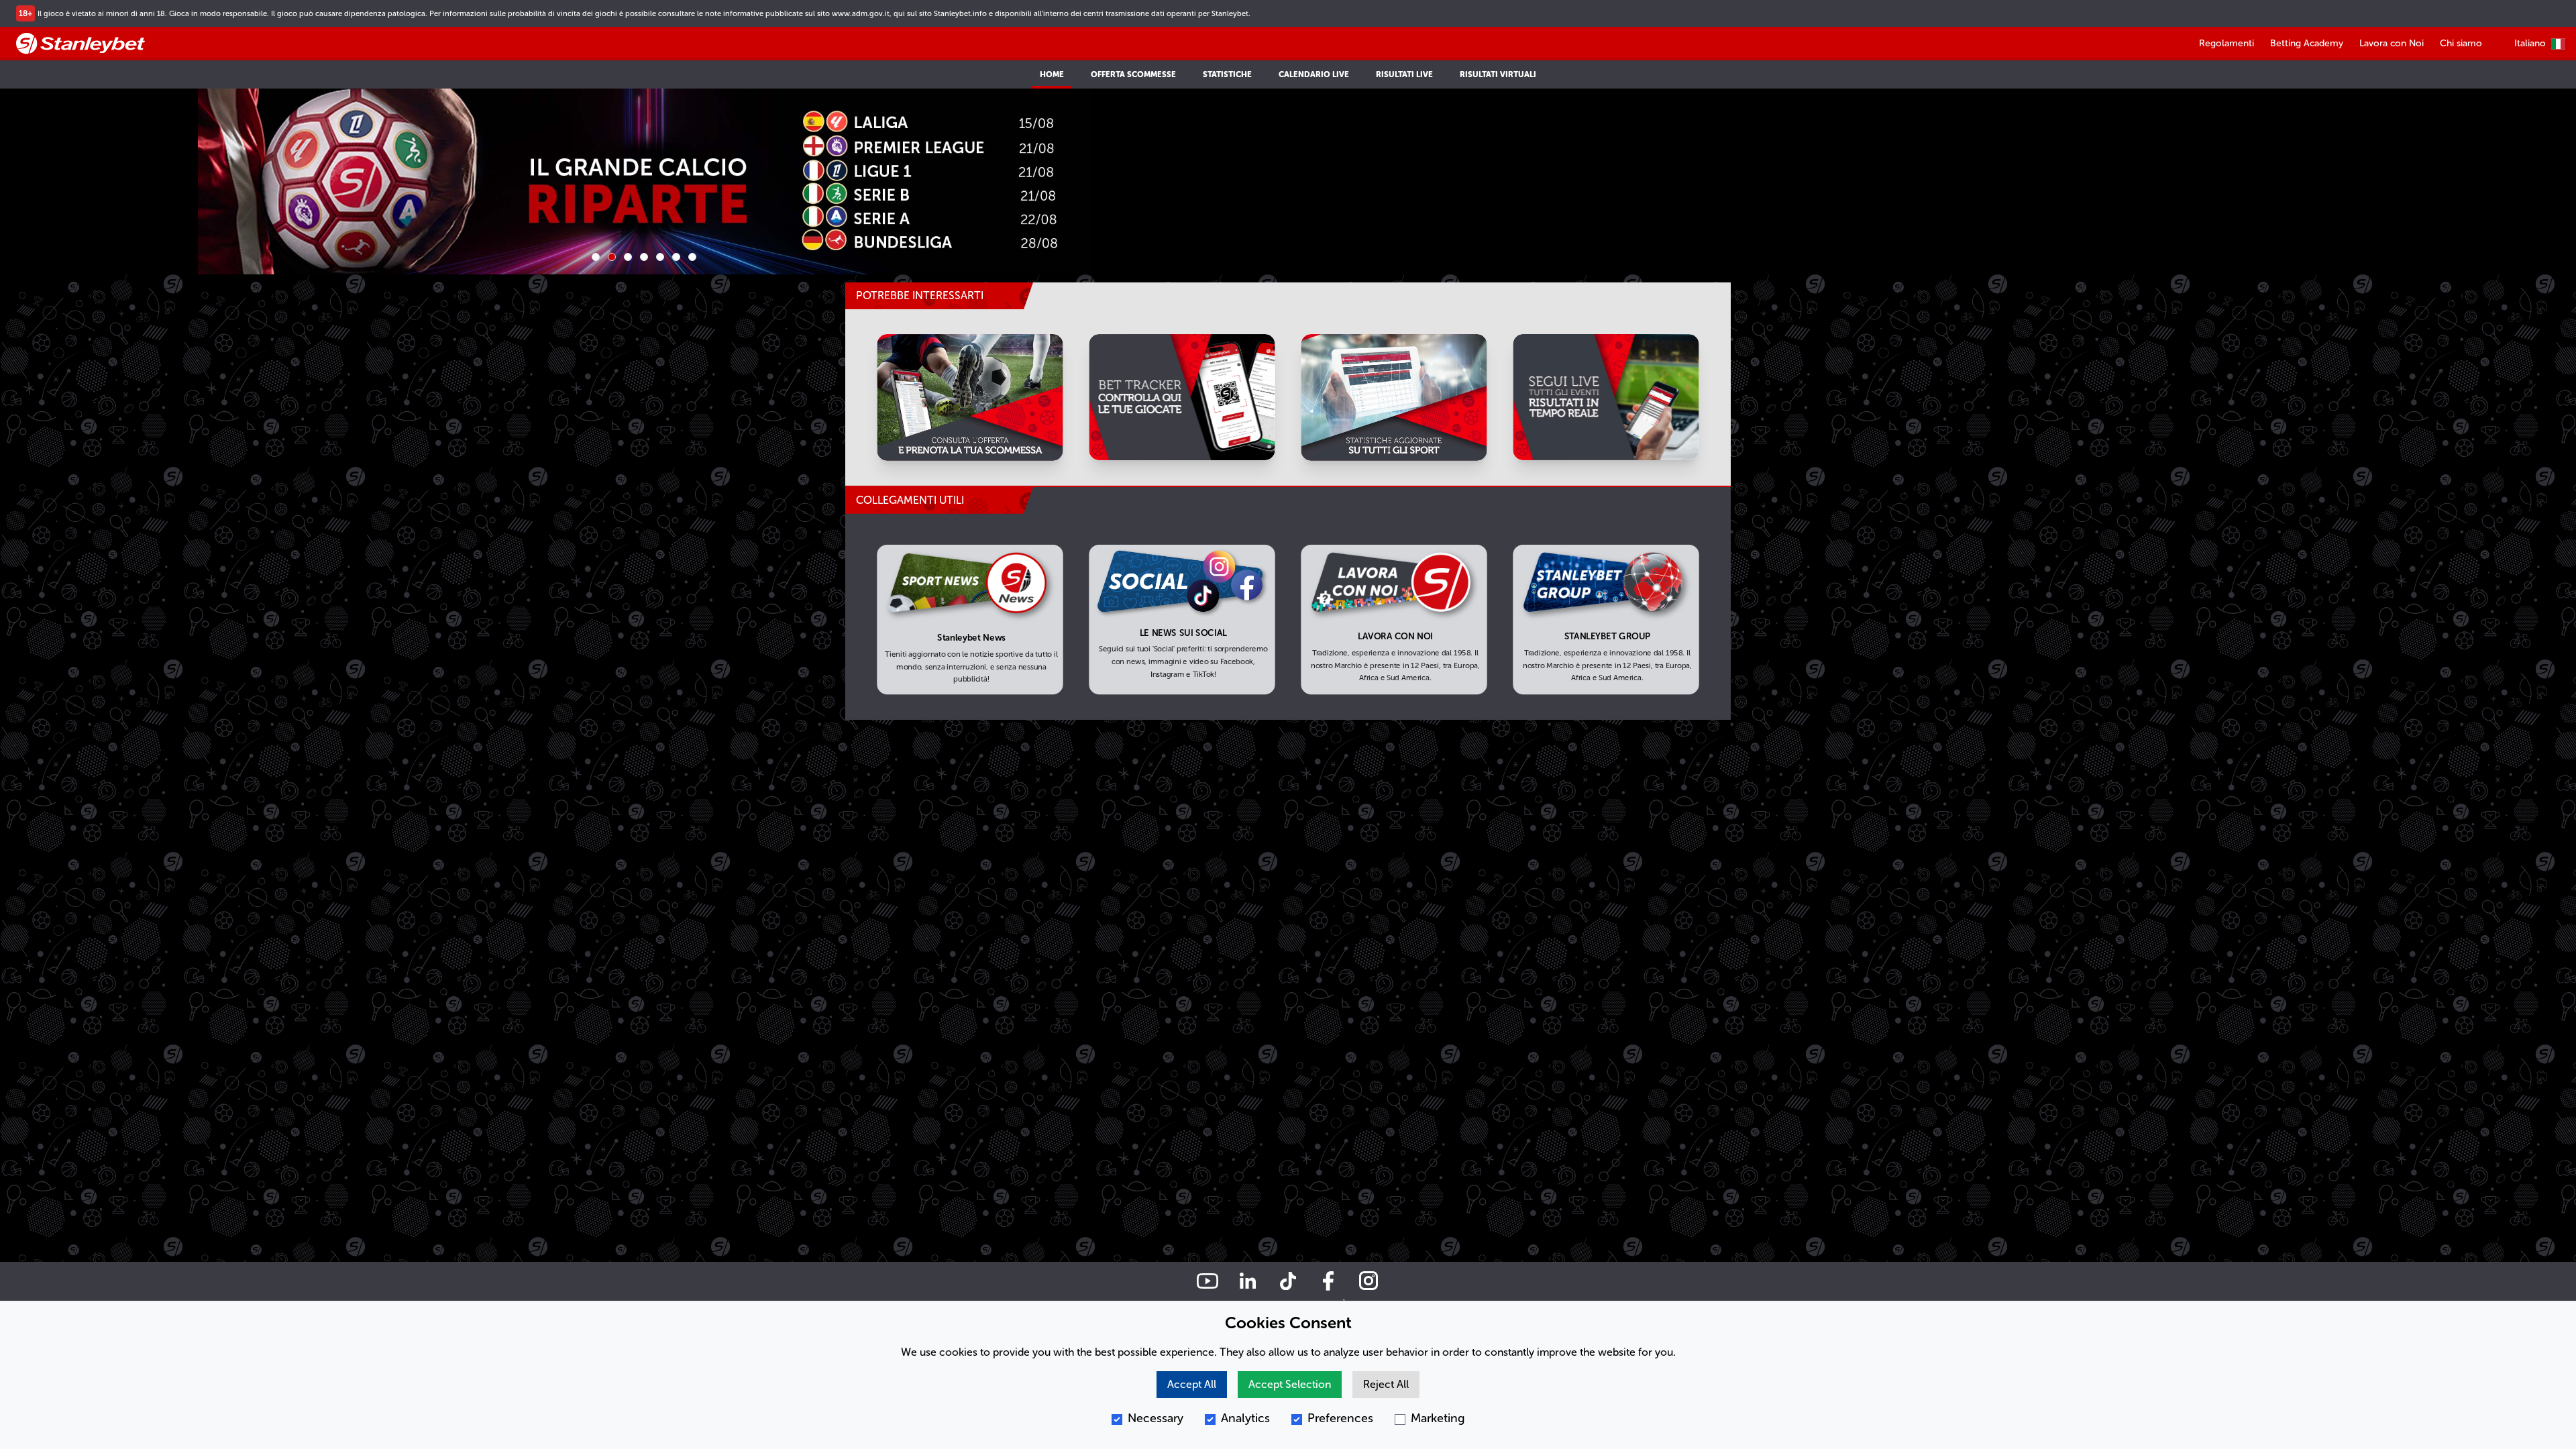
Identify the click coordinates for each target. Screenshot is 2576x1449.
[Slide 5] (660, 257)
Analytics (1245, 1418)
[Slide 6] (676, 257)
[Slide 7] (692, 257)
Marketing (1438, 1418)
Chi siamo (2461, 43)
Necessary (1156, 1418)
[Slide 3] (628, 257)
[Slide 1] (596, 257)
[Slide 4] (644, 257)
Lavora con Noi (2392, 43)
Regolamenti (2226, 43)
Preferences (1340, 1418)
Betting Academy (2307, 43)
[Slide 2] (612, 257)
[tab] (939, 500)
